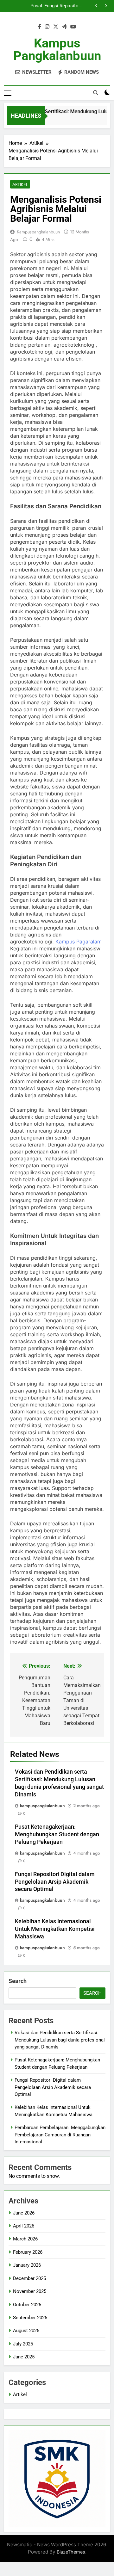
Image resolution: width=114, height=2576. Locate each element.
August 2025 (26, 2331)
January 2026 (27, 2265)
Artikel (20, 184)
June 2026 (24, 2213)
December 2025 (29, 2278)
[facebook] (40, 27)
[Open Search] (96, 93)
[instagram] (47, 27)
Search (18, 1981)
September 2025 (30, 2318)
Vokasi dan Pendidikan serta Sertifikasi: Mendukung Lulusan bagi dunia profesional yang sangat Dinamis (60, 2040)
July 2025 (23, 2344)
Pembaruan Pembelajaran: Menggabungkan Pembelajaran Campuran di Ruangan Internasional (60, 2135)
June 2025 (24, 2357)
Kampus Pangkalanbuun (57, 49)
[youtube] (73, 27)
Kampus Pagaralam (79, 942)
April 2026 (24, 2226)
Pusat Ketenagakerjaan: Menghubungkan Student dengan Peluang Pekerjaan (24, 6)
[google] (64, 27)
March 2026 (25, 2239)
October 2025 (27, 2305)
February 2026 (28, 2252)
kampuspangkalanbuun (38, 232)
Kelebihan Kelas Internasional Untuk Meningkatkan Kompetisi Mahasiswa (55, 1929)
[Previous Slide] (96, 6)
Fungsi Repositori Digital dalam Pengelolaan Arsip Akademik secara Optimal (62, 6)
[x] (56, 27)
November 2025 (30, 2291)
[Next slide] (106, 6)
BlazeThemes (71, 2552)
